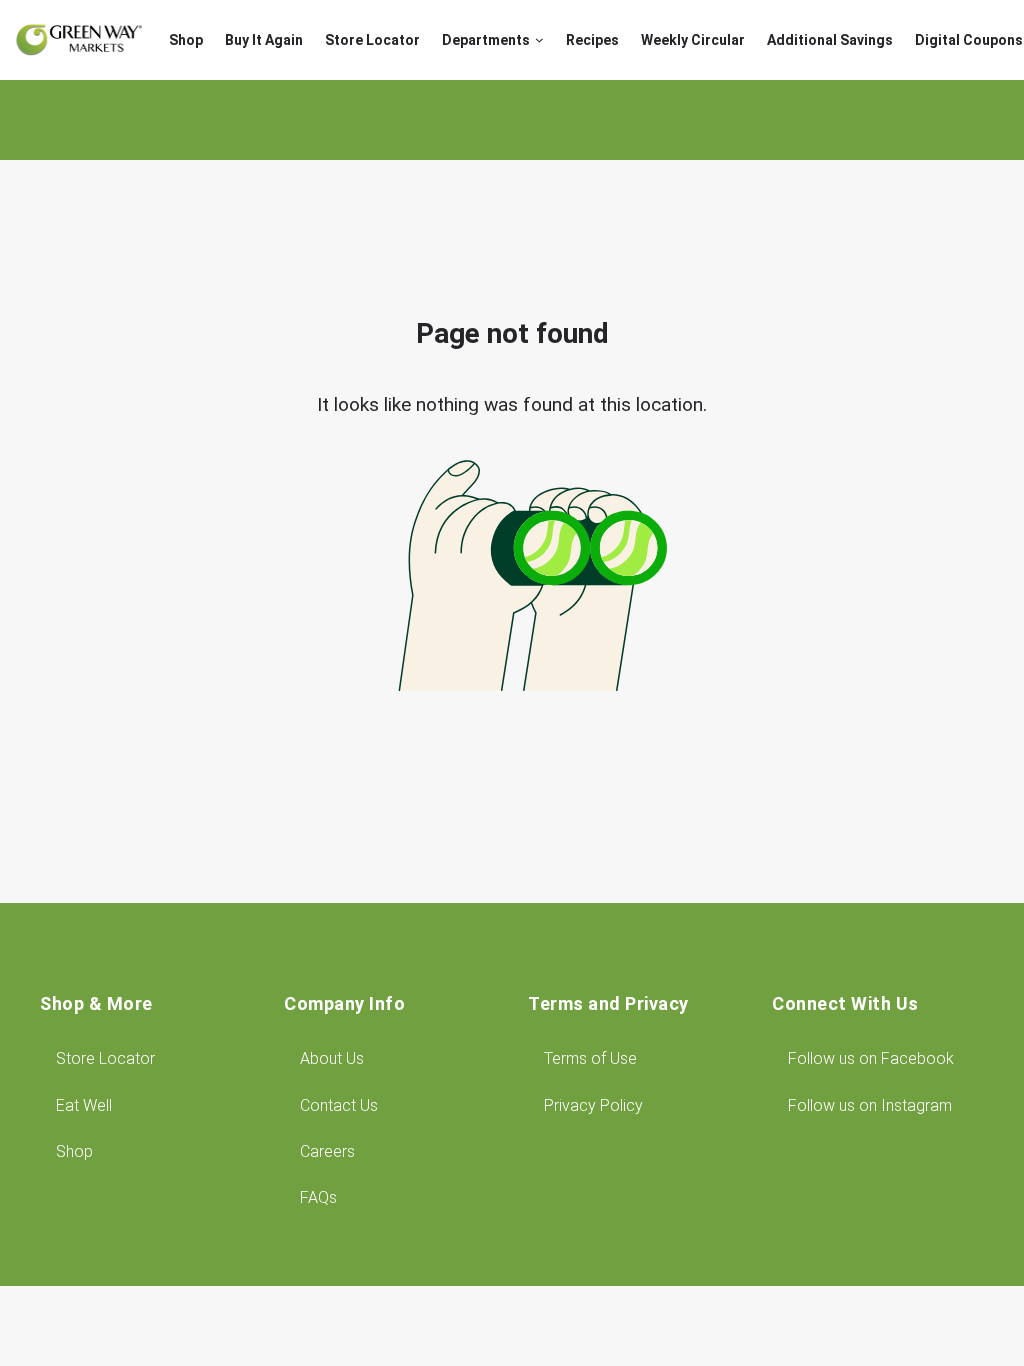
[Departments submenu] (539, 40)
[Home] (79, 40)
